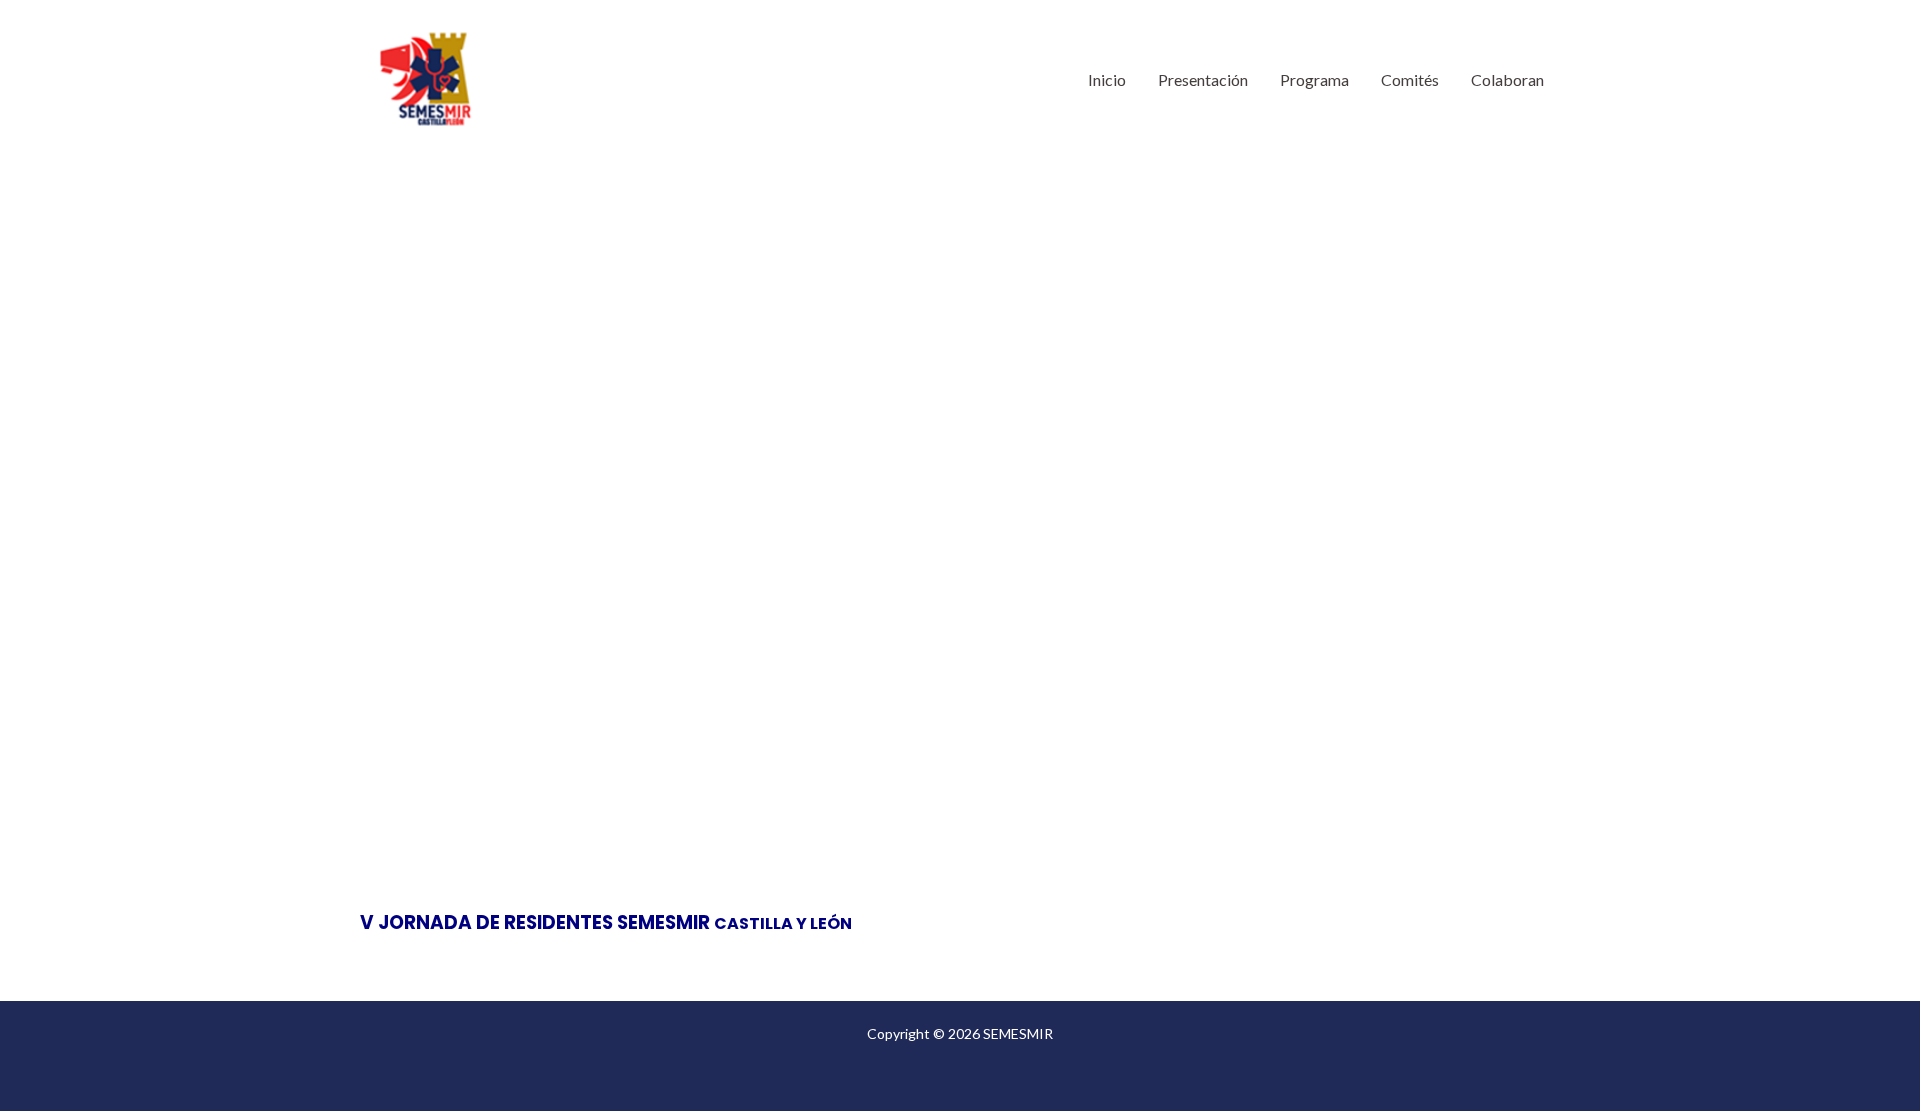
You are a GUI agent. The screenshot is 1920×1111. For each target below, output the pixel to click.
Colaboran (1507, 79)
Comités (1410, 79)
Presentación (1203, 79)
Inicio (1107, 79)
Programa (1314, 79)
